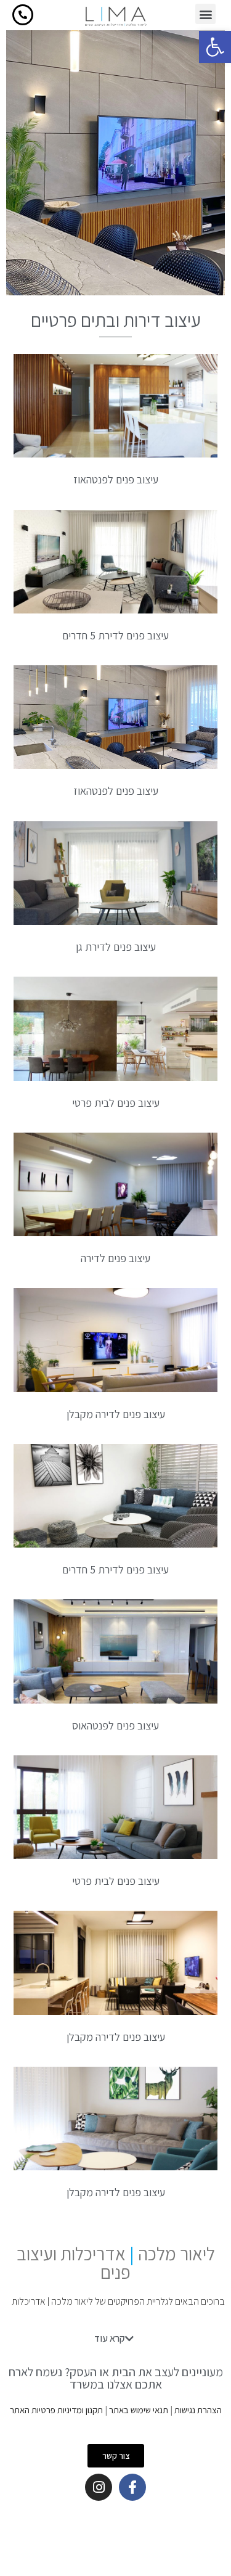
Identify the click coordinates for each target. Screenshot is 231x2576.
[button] (215, 47)
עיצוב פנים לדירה (115, 1258)
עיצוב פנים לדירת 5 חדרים (115, 635)
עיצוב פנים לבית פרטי (116, 1103)
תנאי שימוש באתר (139, 2410)
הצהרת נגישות (198, 2410)
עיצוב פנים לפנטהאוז (116, 479)
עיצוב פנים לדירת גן (116, 947)
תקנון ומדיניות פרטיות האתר (56, 2410)
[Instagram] (99, 2487)
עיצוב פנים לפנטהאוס (115, 1725)
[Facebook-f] (132, 2487)
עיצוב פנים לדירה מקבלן (116, 1414)
